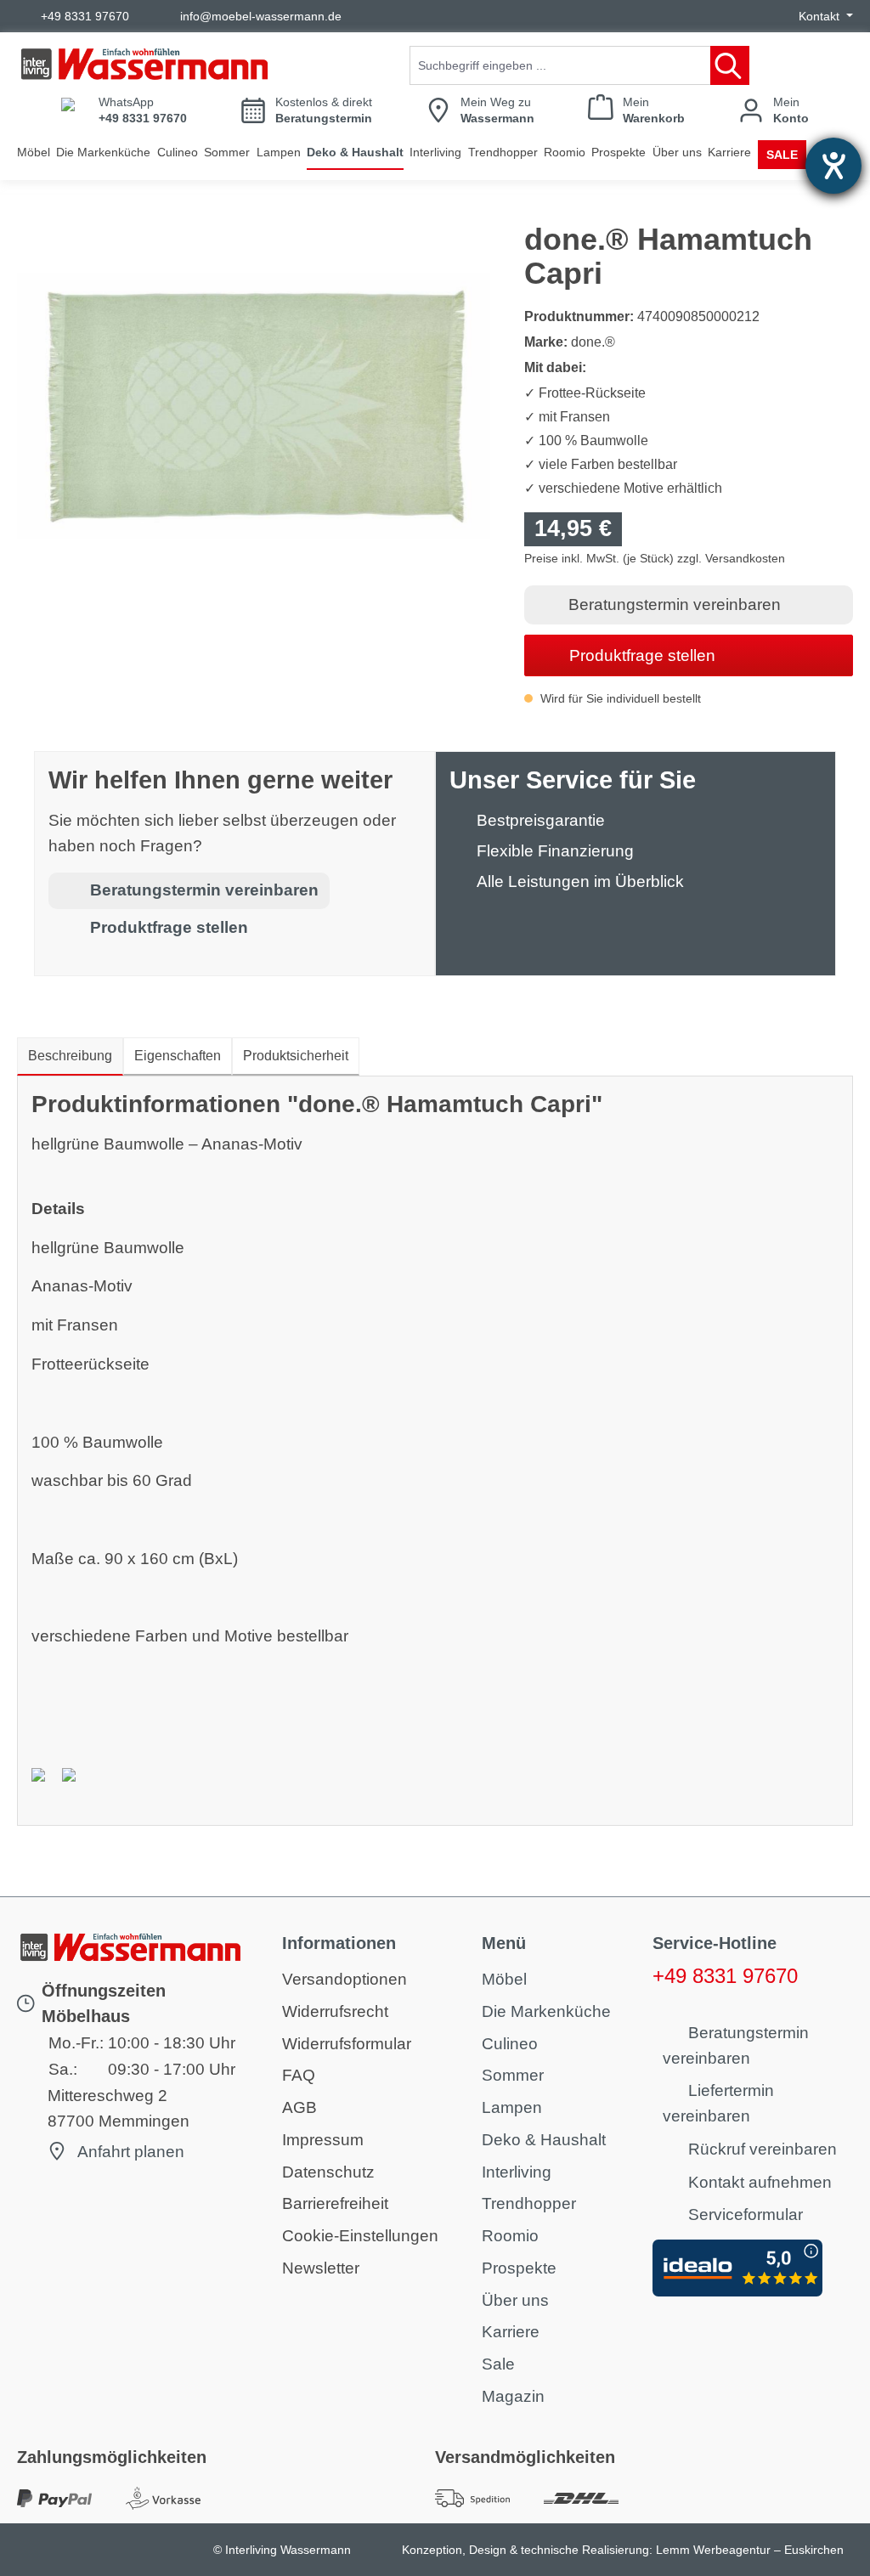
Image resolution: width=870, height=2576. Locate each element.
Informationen (339, 1943)
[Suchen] (730, 65)
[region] (254, 405)
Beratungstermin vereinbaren (675, 604)
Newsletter (321, 2268)
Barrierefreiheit (335, 2203)
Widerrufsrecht (335, 2011)
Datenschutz (328, 2172)
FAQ (299, 2075)
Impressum (323, 2140)
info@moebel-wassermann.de (261, 16)
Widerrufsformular (347, 2044)
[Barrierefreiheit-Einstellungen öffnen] (833, 166)
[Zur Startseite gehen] (144, 64)
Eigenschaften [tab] (178, 1056)
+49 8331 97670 (85, 16)
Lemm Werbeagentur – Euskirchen (750, 2550)
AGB (299, 2107)
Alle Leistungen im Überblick (580, 881)
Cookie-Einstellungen (360, 2236)
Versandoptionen (345, 1979)
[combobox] (560, 65)
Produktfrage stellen (642, 655)
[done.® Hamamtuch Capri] (254, 406)
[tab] (70, 1057)
